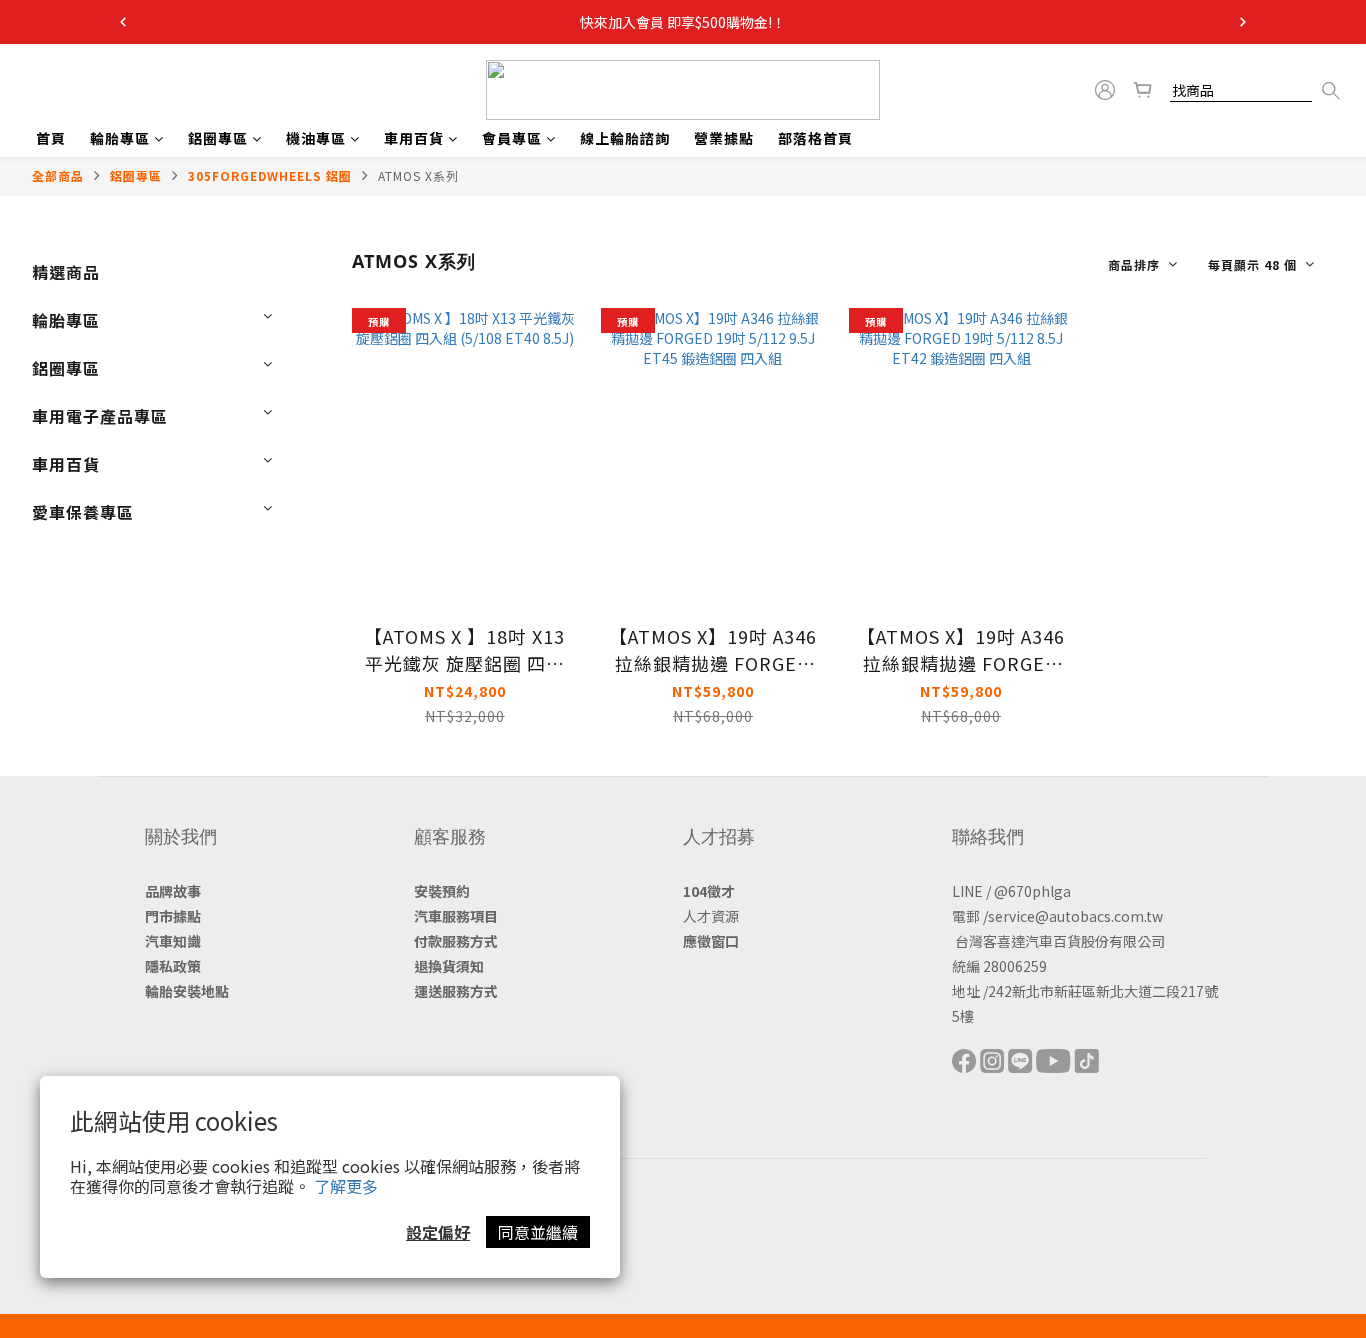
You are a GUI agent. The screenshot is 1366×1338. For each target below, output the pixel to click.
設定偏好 (438, 1232)
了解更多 (346, 1186)
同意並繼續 (538, 1232)
